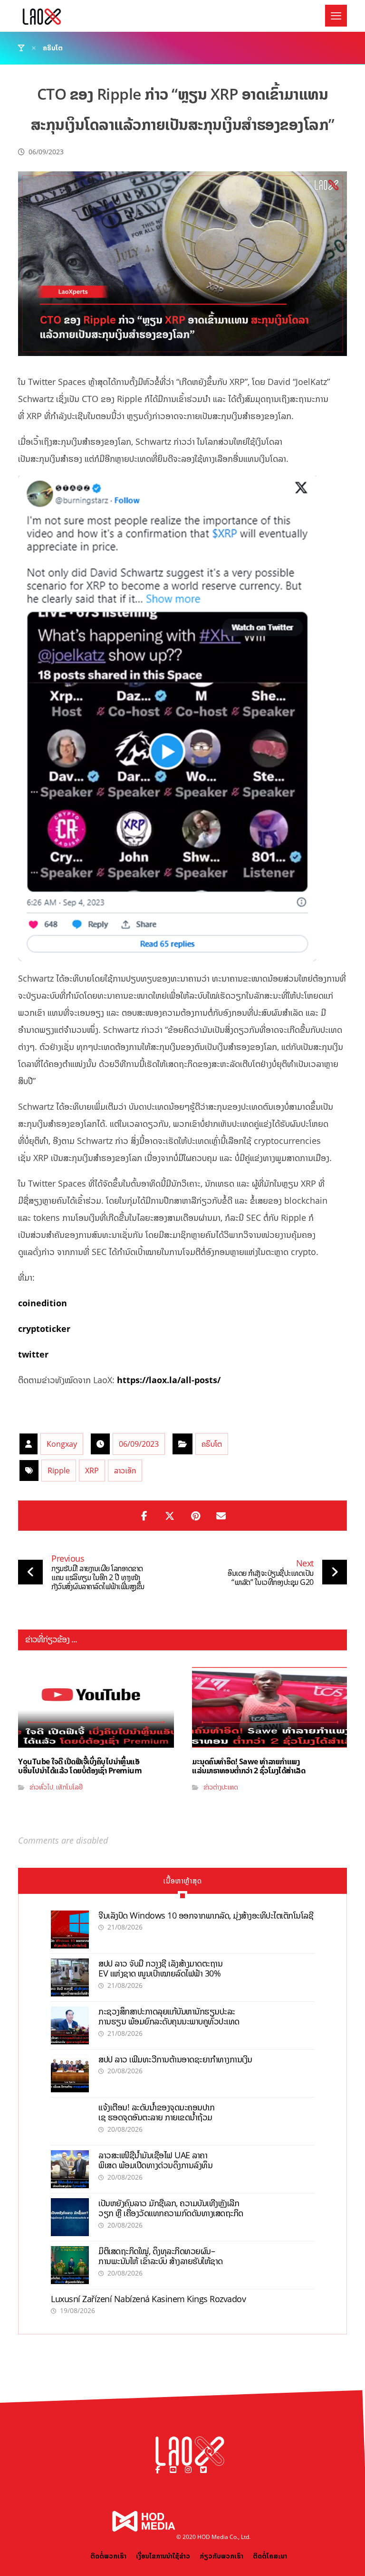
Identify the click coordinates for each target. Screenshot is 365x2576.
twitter (33, 1354)
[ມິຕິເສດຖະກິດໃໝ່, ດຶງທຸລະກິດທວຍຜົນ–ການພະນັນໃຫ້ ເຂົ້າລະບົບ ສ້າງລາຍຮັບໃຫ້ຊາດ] (70, 2265)
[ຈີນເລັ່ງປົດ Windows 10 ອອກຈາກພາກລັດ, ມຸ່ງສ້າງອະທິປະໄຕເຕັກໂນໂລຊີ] (70, 1930)
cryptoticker (44, 1329)
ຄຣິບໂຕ (212, 1444)
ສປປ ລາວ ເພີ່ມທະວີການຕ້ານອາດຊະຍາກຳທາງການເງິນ (175, 2059)
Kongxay (62, 1444)
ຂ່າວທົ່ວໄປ (41, 1787)
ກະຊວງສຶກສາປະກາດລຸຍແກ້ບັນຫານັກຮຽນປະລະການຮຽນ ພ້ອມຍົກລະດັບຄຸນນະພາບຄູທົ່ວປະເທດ (169, 2016)
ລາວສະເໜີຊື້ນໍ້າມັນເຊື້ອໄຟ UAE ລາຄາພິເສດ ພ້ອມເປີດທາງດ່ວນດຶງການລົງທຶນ (155, 2160)
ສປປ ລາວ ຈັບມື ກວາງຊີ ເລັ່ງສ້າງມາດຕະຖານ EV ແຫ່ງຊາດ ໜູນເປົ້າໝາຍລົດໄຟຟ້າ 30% (160, 1968)
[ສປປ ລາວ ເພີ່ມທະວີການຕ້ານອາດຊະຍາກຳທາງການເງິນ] (70, 2073)
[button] (336, 16)
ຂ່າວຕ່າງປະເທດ (221, 1787)
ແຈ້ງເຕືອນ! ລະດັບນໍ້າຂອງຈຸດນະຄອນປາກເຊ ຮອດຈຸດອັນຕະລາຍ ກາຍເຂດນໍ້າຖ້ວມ (156, 2112)
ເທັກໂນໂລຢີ (69, 1787)
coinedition (43, 1303)
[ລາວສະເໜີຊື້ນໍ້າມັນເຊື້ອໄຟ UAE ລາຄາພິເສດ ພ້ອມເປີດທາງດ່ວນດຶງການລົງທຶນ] (70, 2169)
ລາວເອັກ (125, 1471)
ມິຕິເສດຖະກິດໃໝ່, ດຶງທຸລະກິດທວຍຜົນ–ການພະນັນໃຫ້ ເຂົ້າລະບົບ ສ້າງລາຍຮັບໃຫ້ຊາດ (161, 2256)
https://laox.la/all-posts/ (169, 1380)
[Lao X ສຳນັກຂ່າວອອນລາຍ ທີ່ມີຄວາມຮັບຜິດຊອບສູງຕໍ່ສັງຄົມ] (42, 17)
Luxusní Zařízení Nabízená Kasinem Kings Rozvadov (148, 2299)
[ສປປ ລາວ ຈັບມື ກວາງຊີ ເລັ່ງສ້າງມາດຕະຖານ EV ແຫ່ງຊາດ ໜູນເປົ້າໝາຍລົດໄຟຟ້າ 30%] (70, 1977)
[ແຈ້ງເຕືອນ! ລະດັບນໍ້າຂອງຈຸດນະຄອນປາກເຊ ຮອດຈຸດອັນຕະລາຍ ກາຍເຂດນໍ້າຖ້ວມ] (70, 2121)
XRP (92, 1471)
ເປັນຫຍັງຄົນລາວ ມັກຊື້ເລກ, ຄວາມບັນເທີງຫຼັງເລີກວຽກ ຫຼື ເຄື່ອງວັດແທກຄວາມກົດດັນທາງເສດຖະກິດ (171, 2208)
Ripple (59, 1471)
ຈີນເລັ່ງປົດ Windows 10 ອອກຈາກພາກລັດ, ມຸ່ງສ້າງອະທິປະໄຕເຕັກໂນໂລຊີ (206, 1915)
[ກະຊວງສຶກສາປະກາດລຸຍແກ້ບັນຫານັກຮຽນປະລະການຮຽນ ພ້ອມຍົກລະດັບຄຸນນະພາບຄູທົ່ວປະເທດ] (70, 2025)
